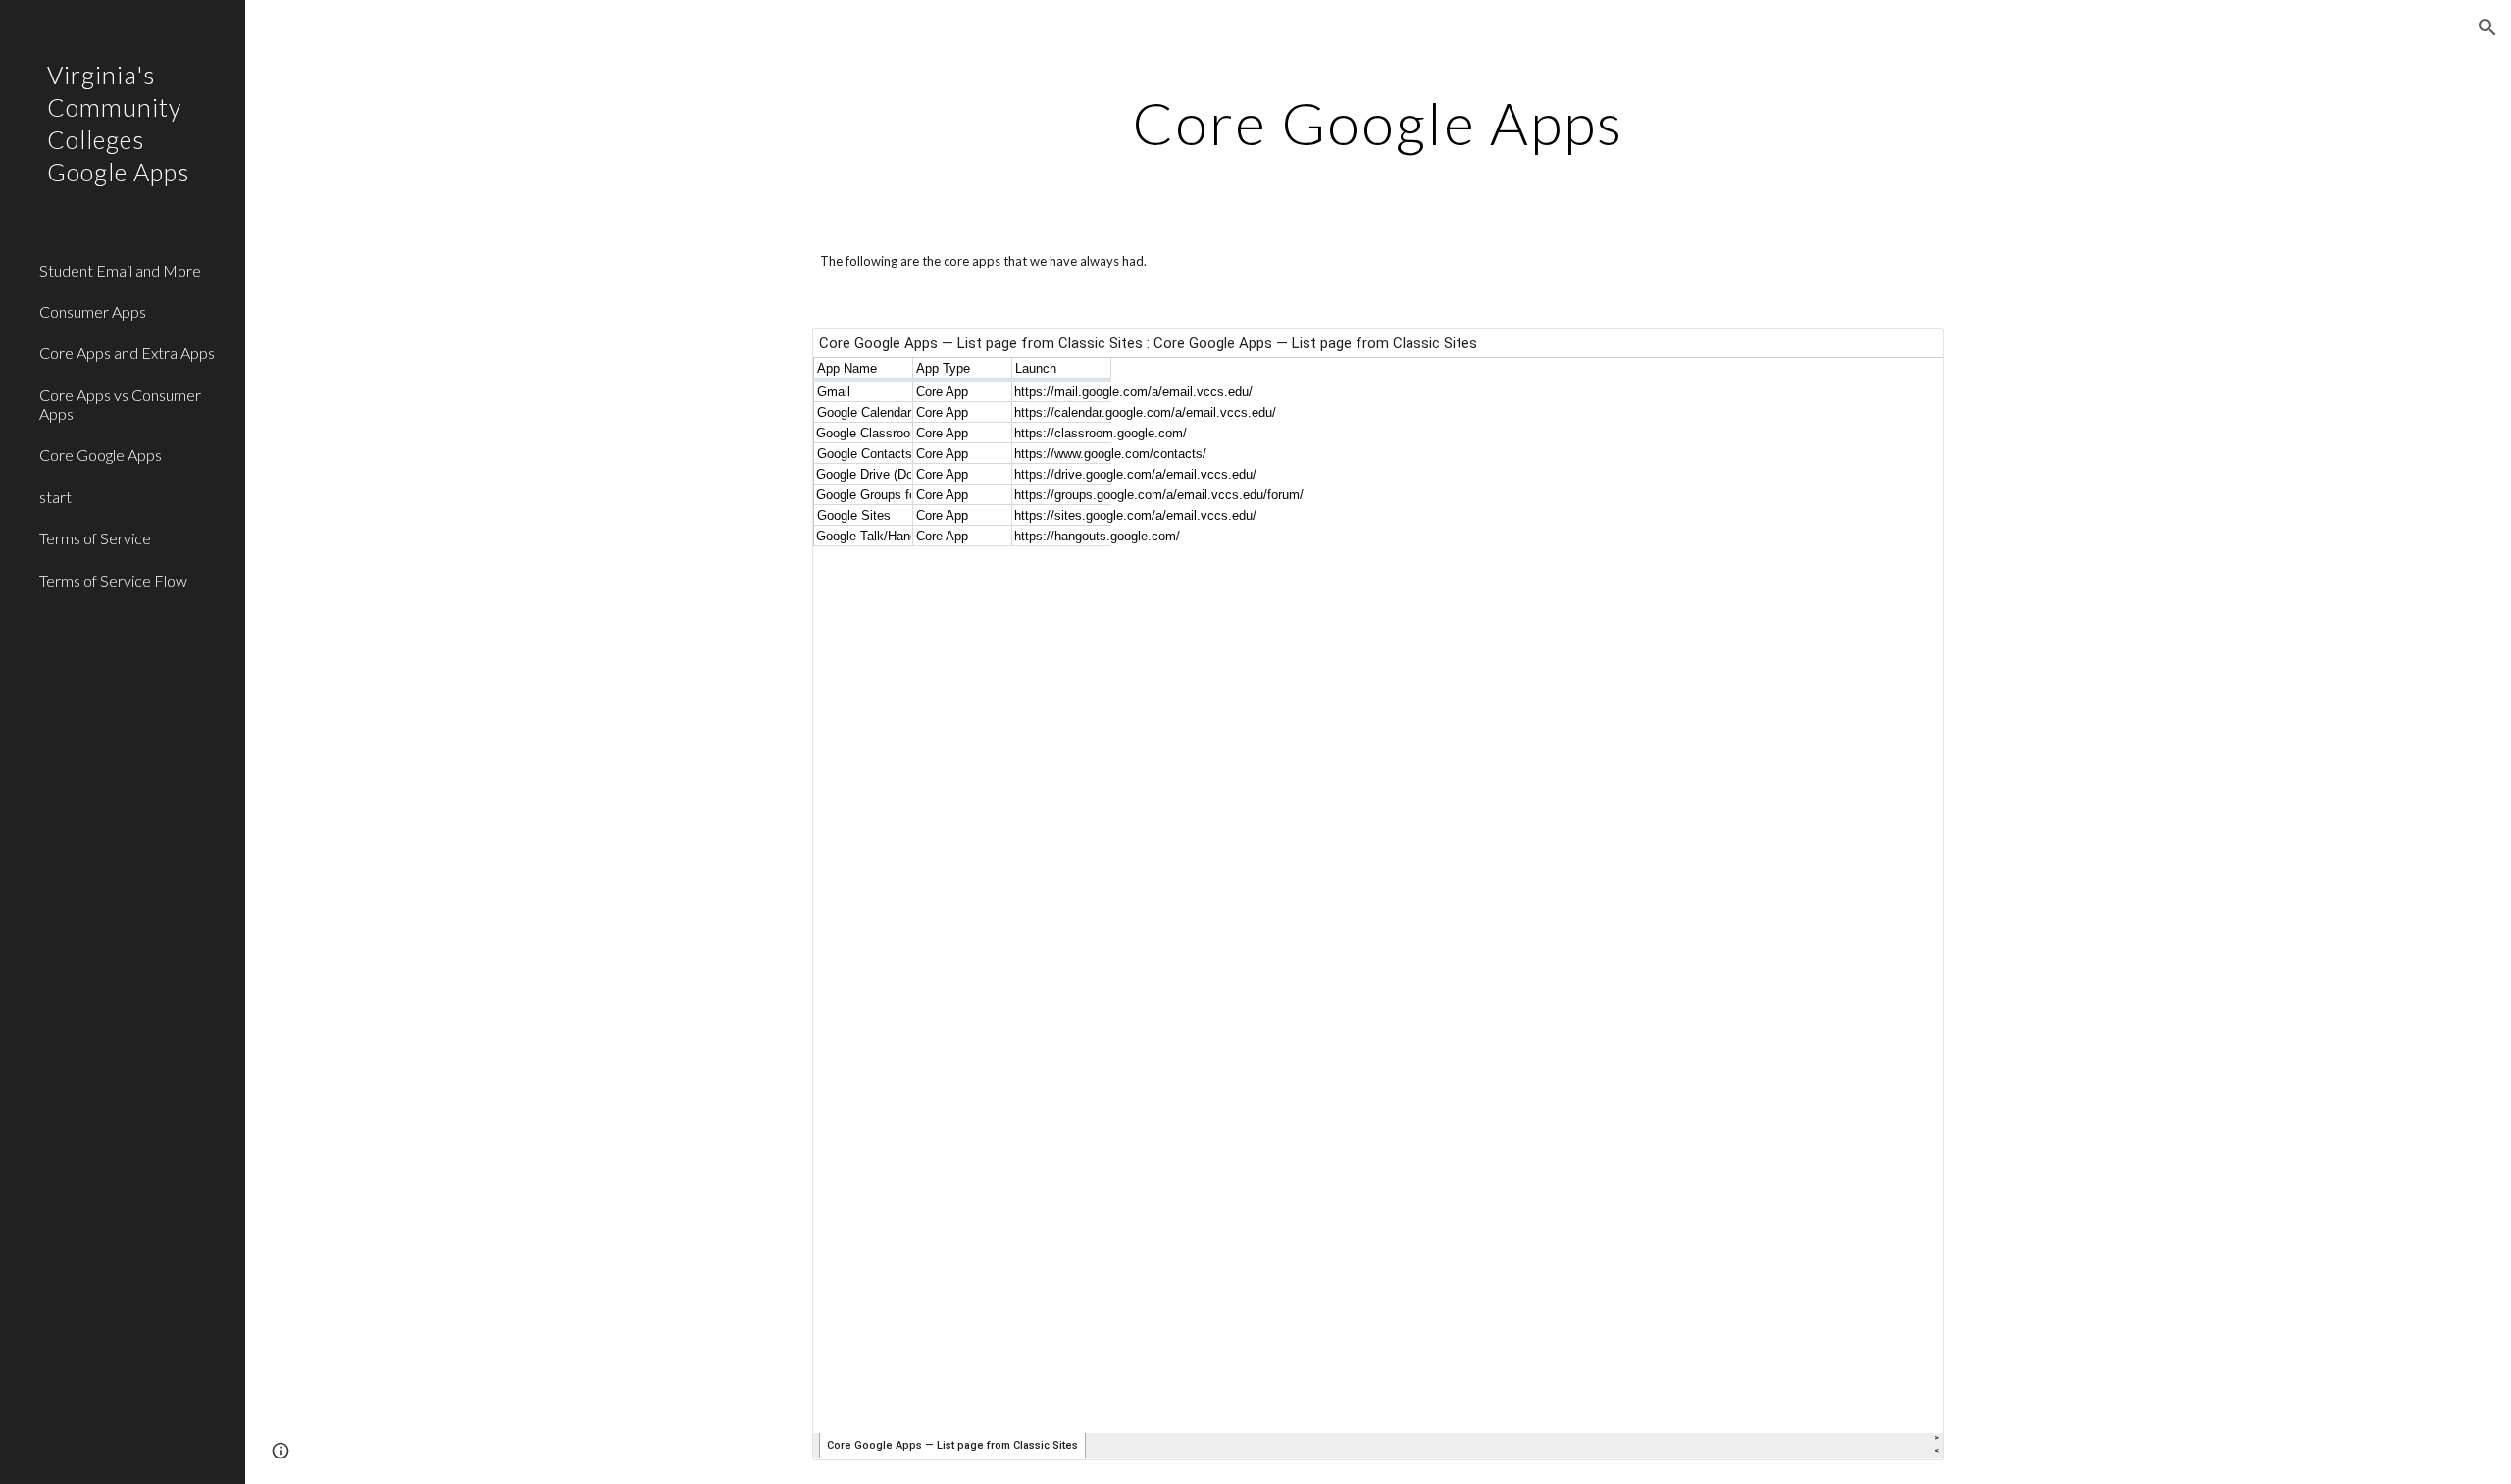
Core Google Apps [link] (101, 455)
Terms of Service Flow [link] (113, 580)
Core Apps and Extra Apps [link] (127, 353)
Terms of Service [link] (95, 538)
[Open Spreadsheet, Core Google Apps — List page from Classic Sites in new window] (1907, 353)
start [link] (55, 497)
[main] (1378, 123)
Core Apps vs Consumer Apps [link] (120, 404)
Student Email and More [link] (120, 270)
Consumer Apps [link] (93, 311)
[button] (2487, 27)
